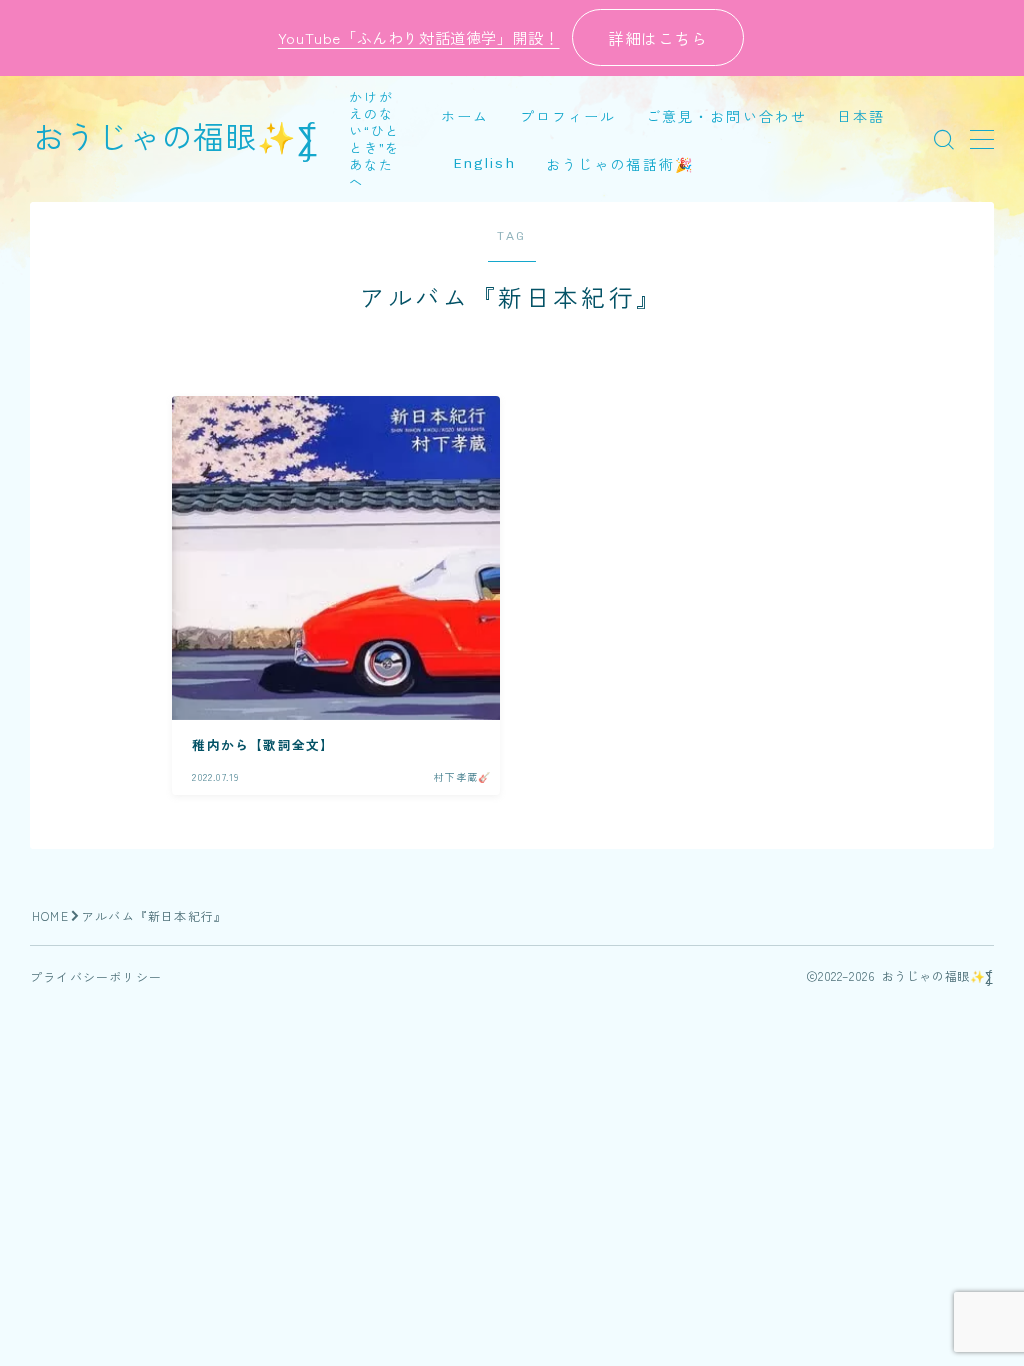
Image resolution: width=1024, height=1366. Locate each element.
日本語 (861, 117)
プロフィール (568, 117)
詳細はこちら (658, 38)
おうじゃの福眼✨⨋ (176, 139)
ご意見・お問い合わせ (726, 117)
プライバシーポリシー (96, 976)
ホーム (465, 117)
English (484, 163)
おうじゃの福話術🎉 (620, 165)
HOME (50, 915)
